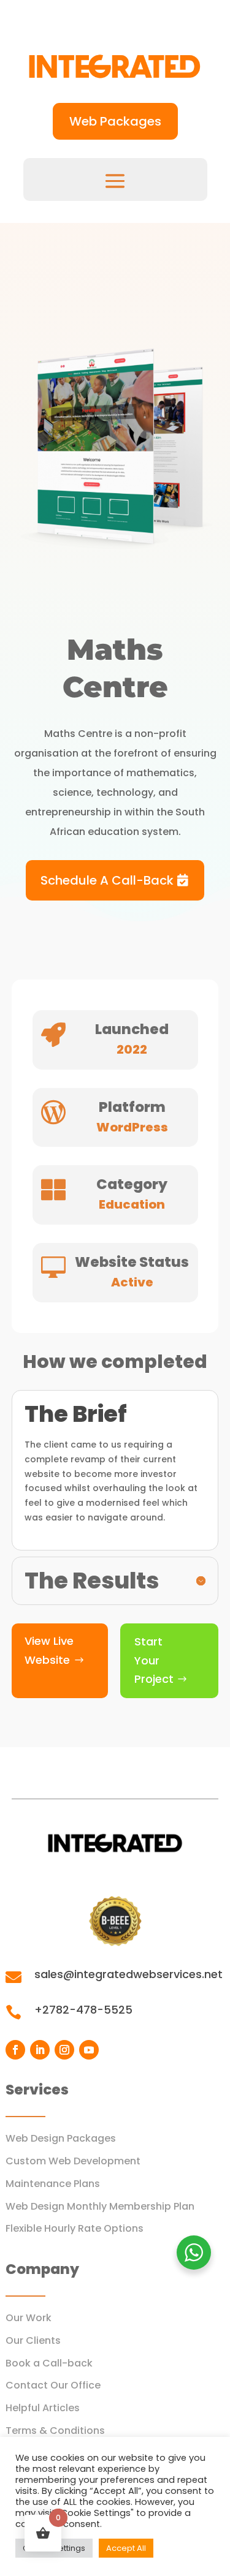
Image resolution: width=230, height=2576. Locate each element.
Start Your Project (154, 1660)
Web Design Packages (61, 2138)
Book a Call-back (49, 2363)
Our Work (29, 2318)
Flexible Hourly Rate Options (75, 2228)
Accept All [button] (126, 2548)
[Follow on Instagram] (64, 2050)
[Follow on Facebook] (15, 2050)
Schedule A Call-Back (107, 880)
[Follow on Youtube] (89, 2050)
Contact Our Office (53, 2385)
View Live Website (49, 1650)
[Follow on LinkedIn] (40, 2050)
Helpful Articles (43, 2408)
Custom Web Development (73, 2161)
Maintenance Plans (53, 2184)
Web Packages (115, 121)
